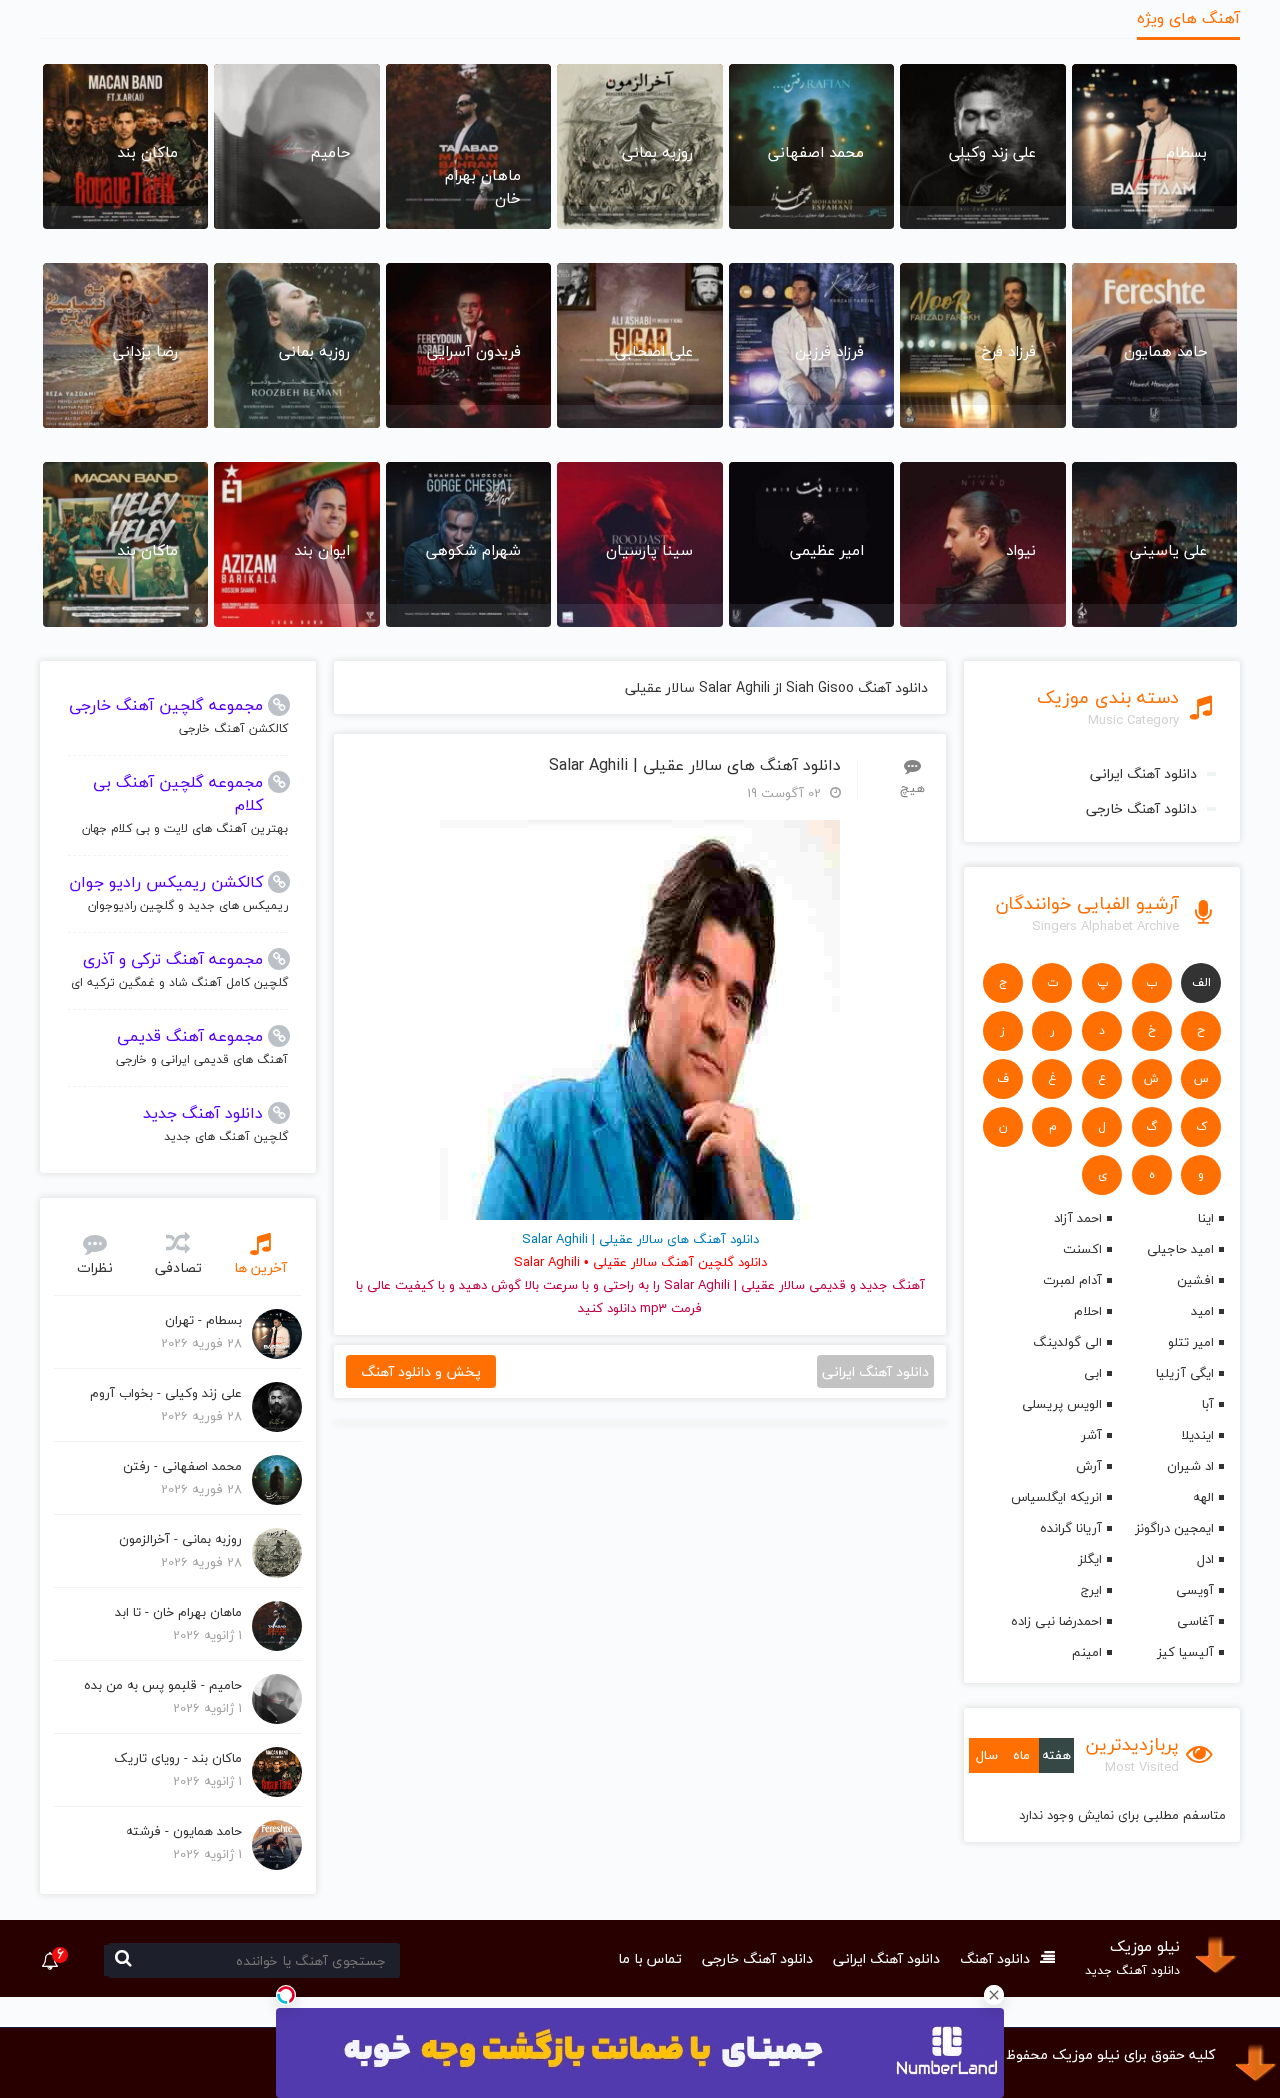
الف (1201, 982)
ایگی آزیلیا (1185, 1373)
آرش (1089, 1466)
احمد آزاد (1078, 1218)
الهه (1203, 1497)
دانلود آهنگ (995, 1958)
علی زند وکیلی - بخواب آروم (166, 1393)
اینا (1206, 1218)
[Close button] (994, 1995)
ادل (1205, 1559)
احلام (1088, 1311)
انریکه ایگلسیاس (1056, 1497)
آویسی (1195, 1590)
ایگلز (1090, 1559)
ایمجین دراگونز (1174, 1528)
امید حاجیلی (1180, 1249)
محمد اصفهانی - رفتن (182, 1466)
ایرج (1091, 1590)
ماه (1021, 1755)
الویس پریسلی (1062, 1404)
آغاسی (1195, 1621)
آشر (1091, 1435)
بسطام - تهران (203, 1320)
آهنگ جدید (892, 1285)
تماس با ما (650, 1958)
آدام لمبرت (1072, 1280)
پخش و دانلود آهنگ (421, 1371)
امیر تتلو (1191, 1342)
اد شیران (1190, 1466)
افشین (1195, 1280)
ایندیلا (1197, 1435)
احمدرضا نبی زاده (1056, 1621)
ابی (1093, 1373)
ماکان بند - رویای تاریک (178, 1758)
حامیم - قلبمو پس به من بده (163, 1685)
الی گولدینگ (1067, 1342)
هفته (1056, 1755)
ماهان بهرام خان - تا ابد (178, 1612)
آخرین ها (260, 1267)
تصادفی (178, 1267)
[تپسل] (286, 1995)
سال (987, 1755)
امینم (1087, 1652)
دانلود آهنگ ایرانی (1143, 773)
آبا (1208, 1404)
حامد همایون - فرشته (184, 1831)
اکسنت (1082, 1249)
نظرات (95, 1267)
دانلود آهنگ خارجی (1141, 808)
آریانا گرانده (1071, 1528)
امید (1202, 1311)
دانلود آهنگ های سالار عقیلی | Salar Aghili (695, 765)
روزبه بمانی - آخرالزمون (180, 1539)
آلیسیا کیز (1185, 1652)
